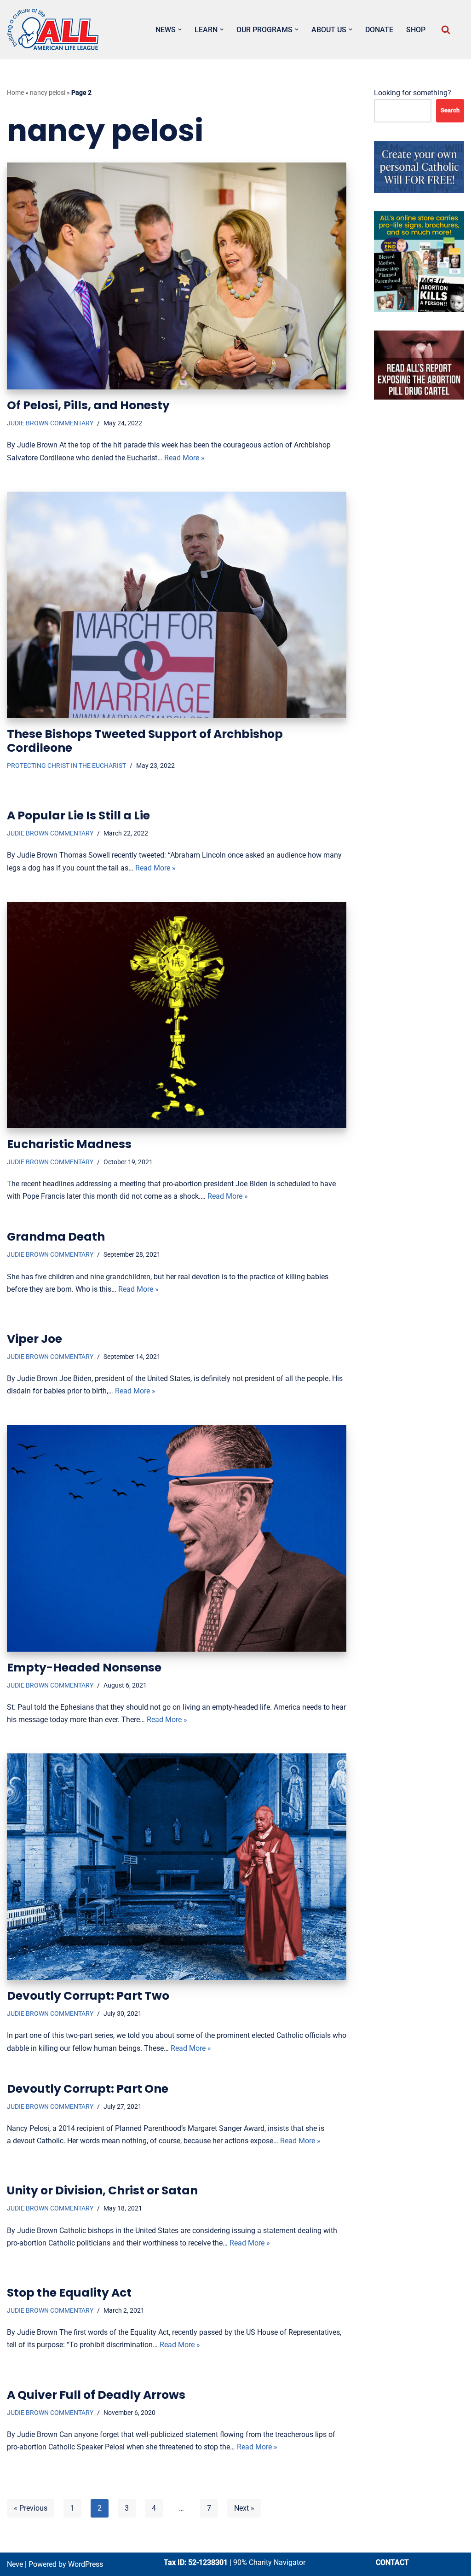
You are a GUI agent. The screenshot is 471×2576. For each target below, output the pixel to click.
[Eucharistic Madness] (177, 1015)
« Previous (31, 2508)
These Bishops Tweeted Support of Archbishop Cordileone (145, 741)
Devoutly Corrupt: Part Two (88, 1996)
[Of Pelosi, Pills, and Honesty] (177, 276)
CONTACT (392, 2562)
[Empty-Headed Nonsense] (177, 1538)
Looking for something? (413, 93)
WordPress (86, 2564)
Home (15, 93)
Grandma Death (56, 1237)
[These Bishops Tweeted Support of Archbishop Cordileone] (177, 605)
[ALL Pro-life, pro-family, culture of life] (53, 29)
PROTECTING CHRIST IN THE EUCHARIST (66, 766)
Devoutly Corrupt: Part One (88, 2089)
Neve (15, 2564)
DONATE (379, 30)
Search (450, 110)
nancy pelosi (48, 93)
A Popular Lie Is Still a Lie (78, 815)
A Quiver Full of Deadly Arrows (96, 2395)
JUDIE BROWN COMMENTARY (50, 423)
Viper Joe (34, 1339)
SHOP (416, 30)
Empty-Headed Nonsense (84, 1668)
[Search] (446, 29)
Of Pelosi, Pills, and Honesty (88, 405)
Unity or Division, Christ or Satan (102, 2190)
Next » (244, 2508)
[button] (180, 29)
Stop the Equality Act (69, 2293)
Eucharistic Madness (69, 1144)
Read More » (184, 458)
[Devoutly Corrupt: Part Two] (177, 1867)
